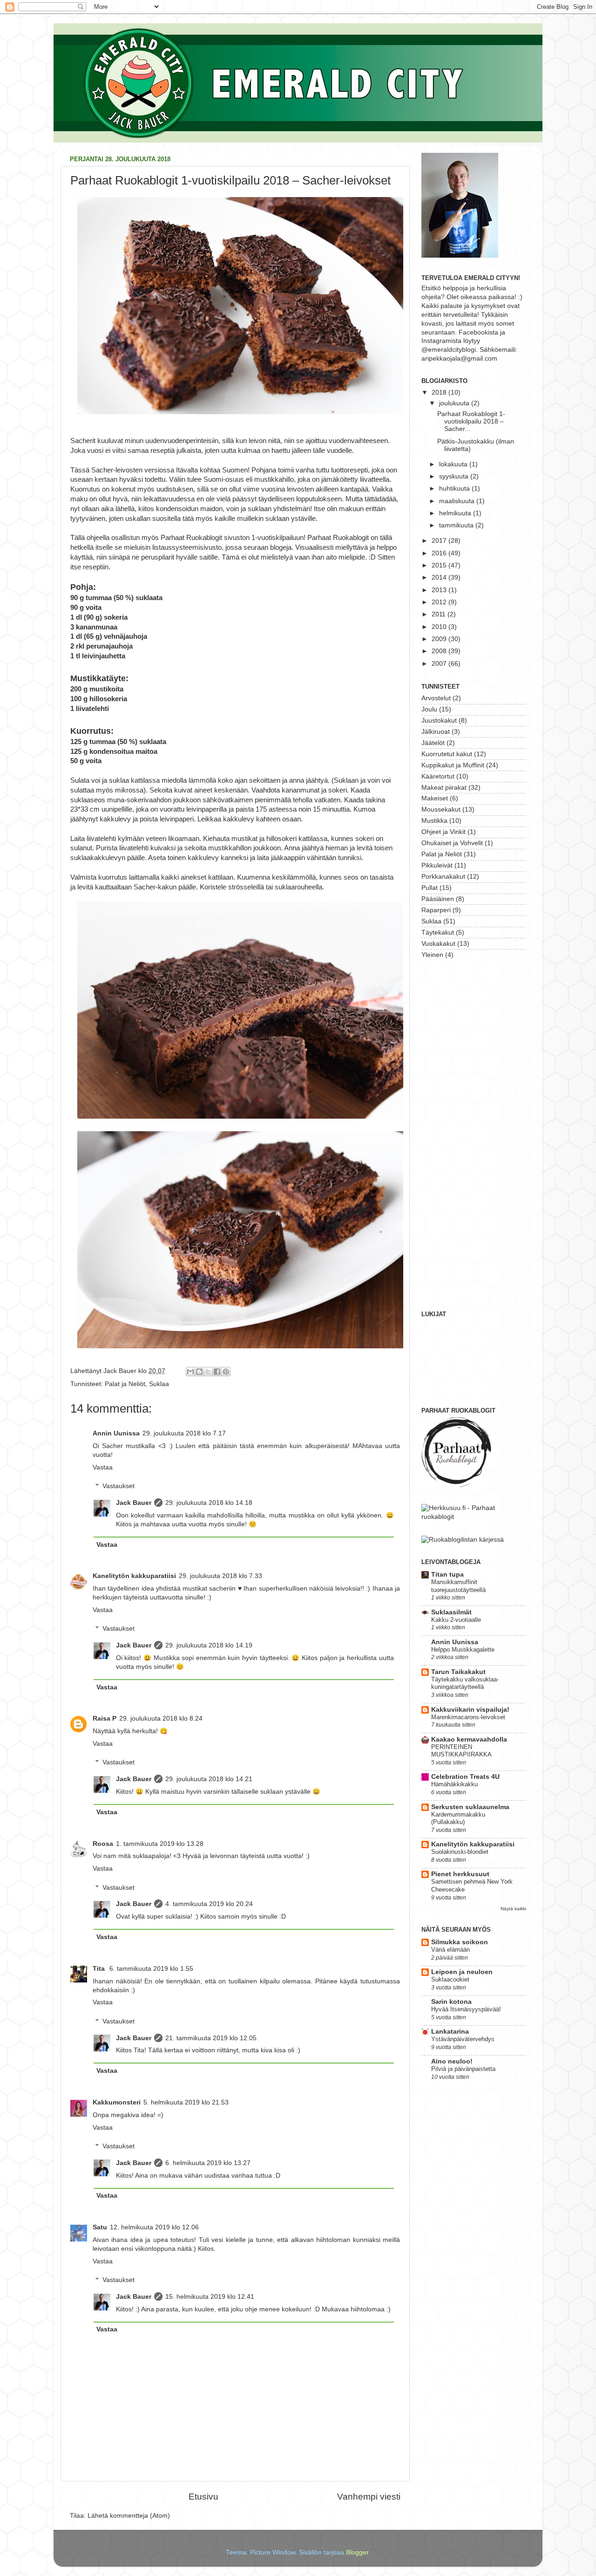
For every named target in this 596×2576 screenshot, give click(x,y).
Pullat (430, 888)
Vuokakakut (438, 944)
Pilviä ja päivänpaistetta (463, 2069)
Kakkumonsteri (117, 2102)
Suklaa (159, 1384)
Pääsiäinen (438, 899)
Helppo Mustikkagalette (463, 1650)
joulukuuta (455, 403)
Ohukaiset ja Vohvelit (452, 843)
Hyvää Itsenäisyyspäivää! (466, 2009)
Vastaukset (119, 1486)
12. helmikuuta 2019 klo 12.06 (154, 2227)
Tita (100, 1969)
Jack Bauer (134, 1503)
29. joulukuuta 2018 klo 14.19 (209, 1645)
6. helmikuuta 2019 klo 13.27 (208, 2163)
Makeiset (435, 798)
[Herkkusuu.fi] (474, 1517)
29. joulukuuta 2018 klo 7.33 (220, 1576)
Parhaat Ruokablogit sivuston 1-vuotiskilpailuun (232, 538)
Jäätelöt (433, 743)
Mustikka (434, 821)
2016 (440, 553)
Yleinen (432, 955)
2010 (440, 627)
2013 (440, 590)
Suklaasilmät (451, 1612)
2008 (440, 651)
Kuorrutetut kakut (447, 754)
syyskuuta (455, 476)
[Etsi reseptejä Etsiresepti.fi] (463, 1540)
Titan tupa (447, 1575)
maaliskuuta (458, 501)
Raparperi (436, 910)
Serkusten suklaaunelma (470, 1807)
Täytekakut (438, 933)
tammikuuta (457, 525)
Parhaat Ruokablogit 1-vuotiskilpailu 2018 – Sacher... (471, 421)
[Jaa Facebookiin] (217, 1372)
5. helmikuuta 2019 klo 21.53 (186, 2102)
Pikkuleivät (437, 865)
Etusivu (203, 2497)
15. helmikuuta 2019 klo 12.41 (210, 2297)
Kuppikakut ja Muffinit (453, 765)
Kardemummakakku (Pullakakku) (458, 1818)
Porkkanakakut (443, 877)
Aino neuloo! (452, 2061)
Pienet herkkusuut (460, 1874)
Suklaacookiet (450, 1979)
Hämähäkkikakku (454, 1784)
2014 (440, 577)
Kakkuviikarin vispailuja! (470, 1710)
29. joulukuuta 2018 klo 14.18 (209, 1503)
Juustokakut (439, 721)
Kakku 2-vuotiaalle (456, 1620)
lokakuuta (454, 464)
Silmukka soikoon (460, 1942)
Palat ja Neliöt (125, 1384)
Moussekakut (441, 810)
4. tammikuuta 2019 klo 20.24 (209, 1904)
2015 (440, 565)
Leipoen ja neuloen (462, 1972)
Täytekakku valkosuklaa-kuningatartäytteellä (465, 1683)
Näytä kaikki (513, 1909)
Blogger (357, 2552)
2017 (440, 541)
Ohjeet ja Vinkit (444, 832)
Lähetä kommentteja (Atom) (129, 2516)
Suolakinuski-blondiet (460, 1852)
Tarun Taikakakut (458, 1672)
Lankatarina (450, 2032)
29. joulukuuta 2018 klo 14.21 (209, 1779)
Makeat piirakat (444, 788)
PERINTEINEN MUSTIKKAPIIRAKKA (461, 1751)
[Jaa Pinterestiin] (226, 1372)
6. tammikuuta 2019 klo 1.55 (151, 1969)
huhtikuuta (455, 489)
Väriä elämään (450, 1950)
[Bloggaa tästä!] (199, 1372)
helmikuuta (456, 513)
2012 (440, 602)
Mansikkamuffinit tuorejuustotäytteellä (458, 1586)
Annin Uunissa (116, 1433)
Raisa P (105, 1718)
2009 (440, 639)
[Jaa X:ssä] (208, 1372)
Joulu (429, 709)
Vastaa (103, 1467)
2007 (440, 664)
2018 (440, 393)
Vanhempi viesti (369, 2497)
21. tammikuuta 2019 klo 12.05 (211, 2038)
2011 (440, 614)
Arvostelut (436, 698)
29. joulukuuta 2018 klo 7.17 (184, 1433)
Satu (100, 2227)
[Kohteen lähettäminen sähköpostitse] (190, 1372)
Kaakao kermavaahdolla (469, 1739)
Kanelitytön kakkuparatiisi (134, 1576)
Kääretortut (438, 776)
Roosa (103, 1844)
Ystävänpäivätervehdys (463, 2039)
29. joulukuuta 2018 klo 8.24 (161, 1718)
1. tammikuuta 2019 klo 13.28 (160, 1844)
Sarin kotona (451, 2002)
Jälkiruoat (436, 732)
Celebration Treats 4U (465, 1777)
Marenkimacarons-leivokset (468, 1717)
